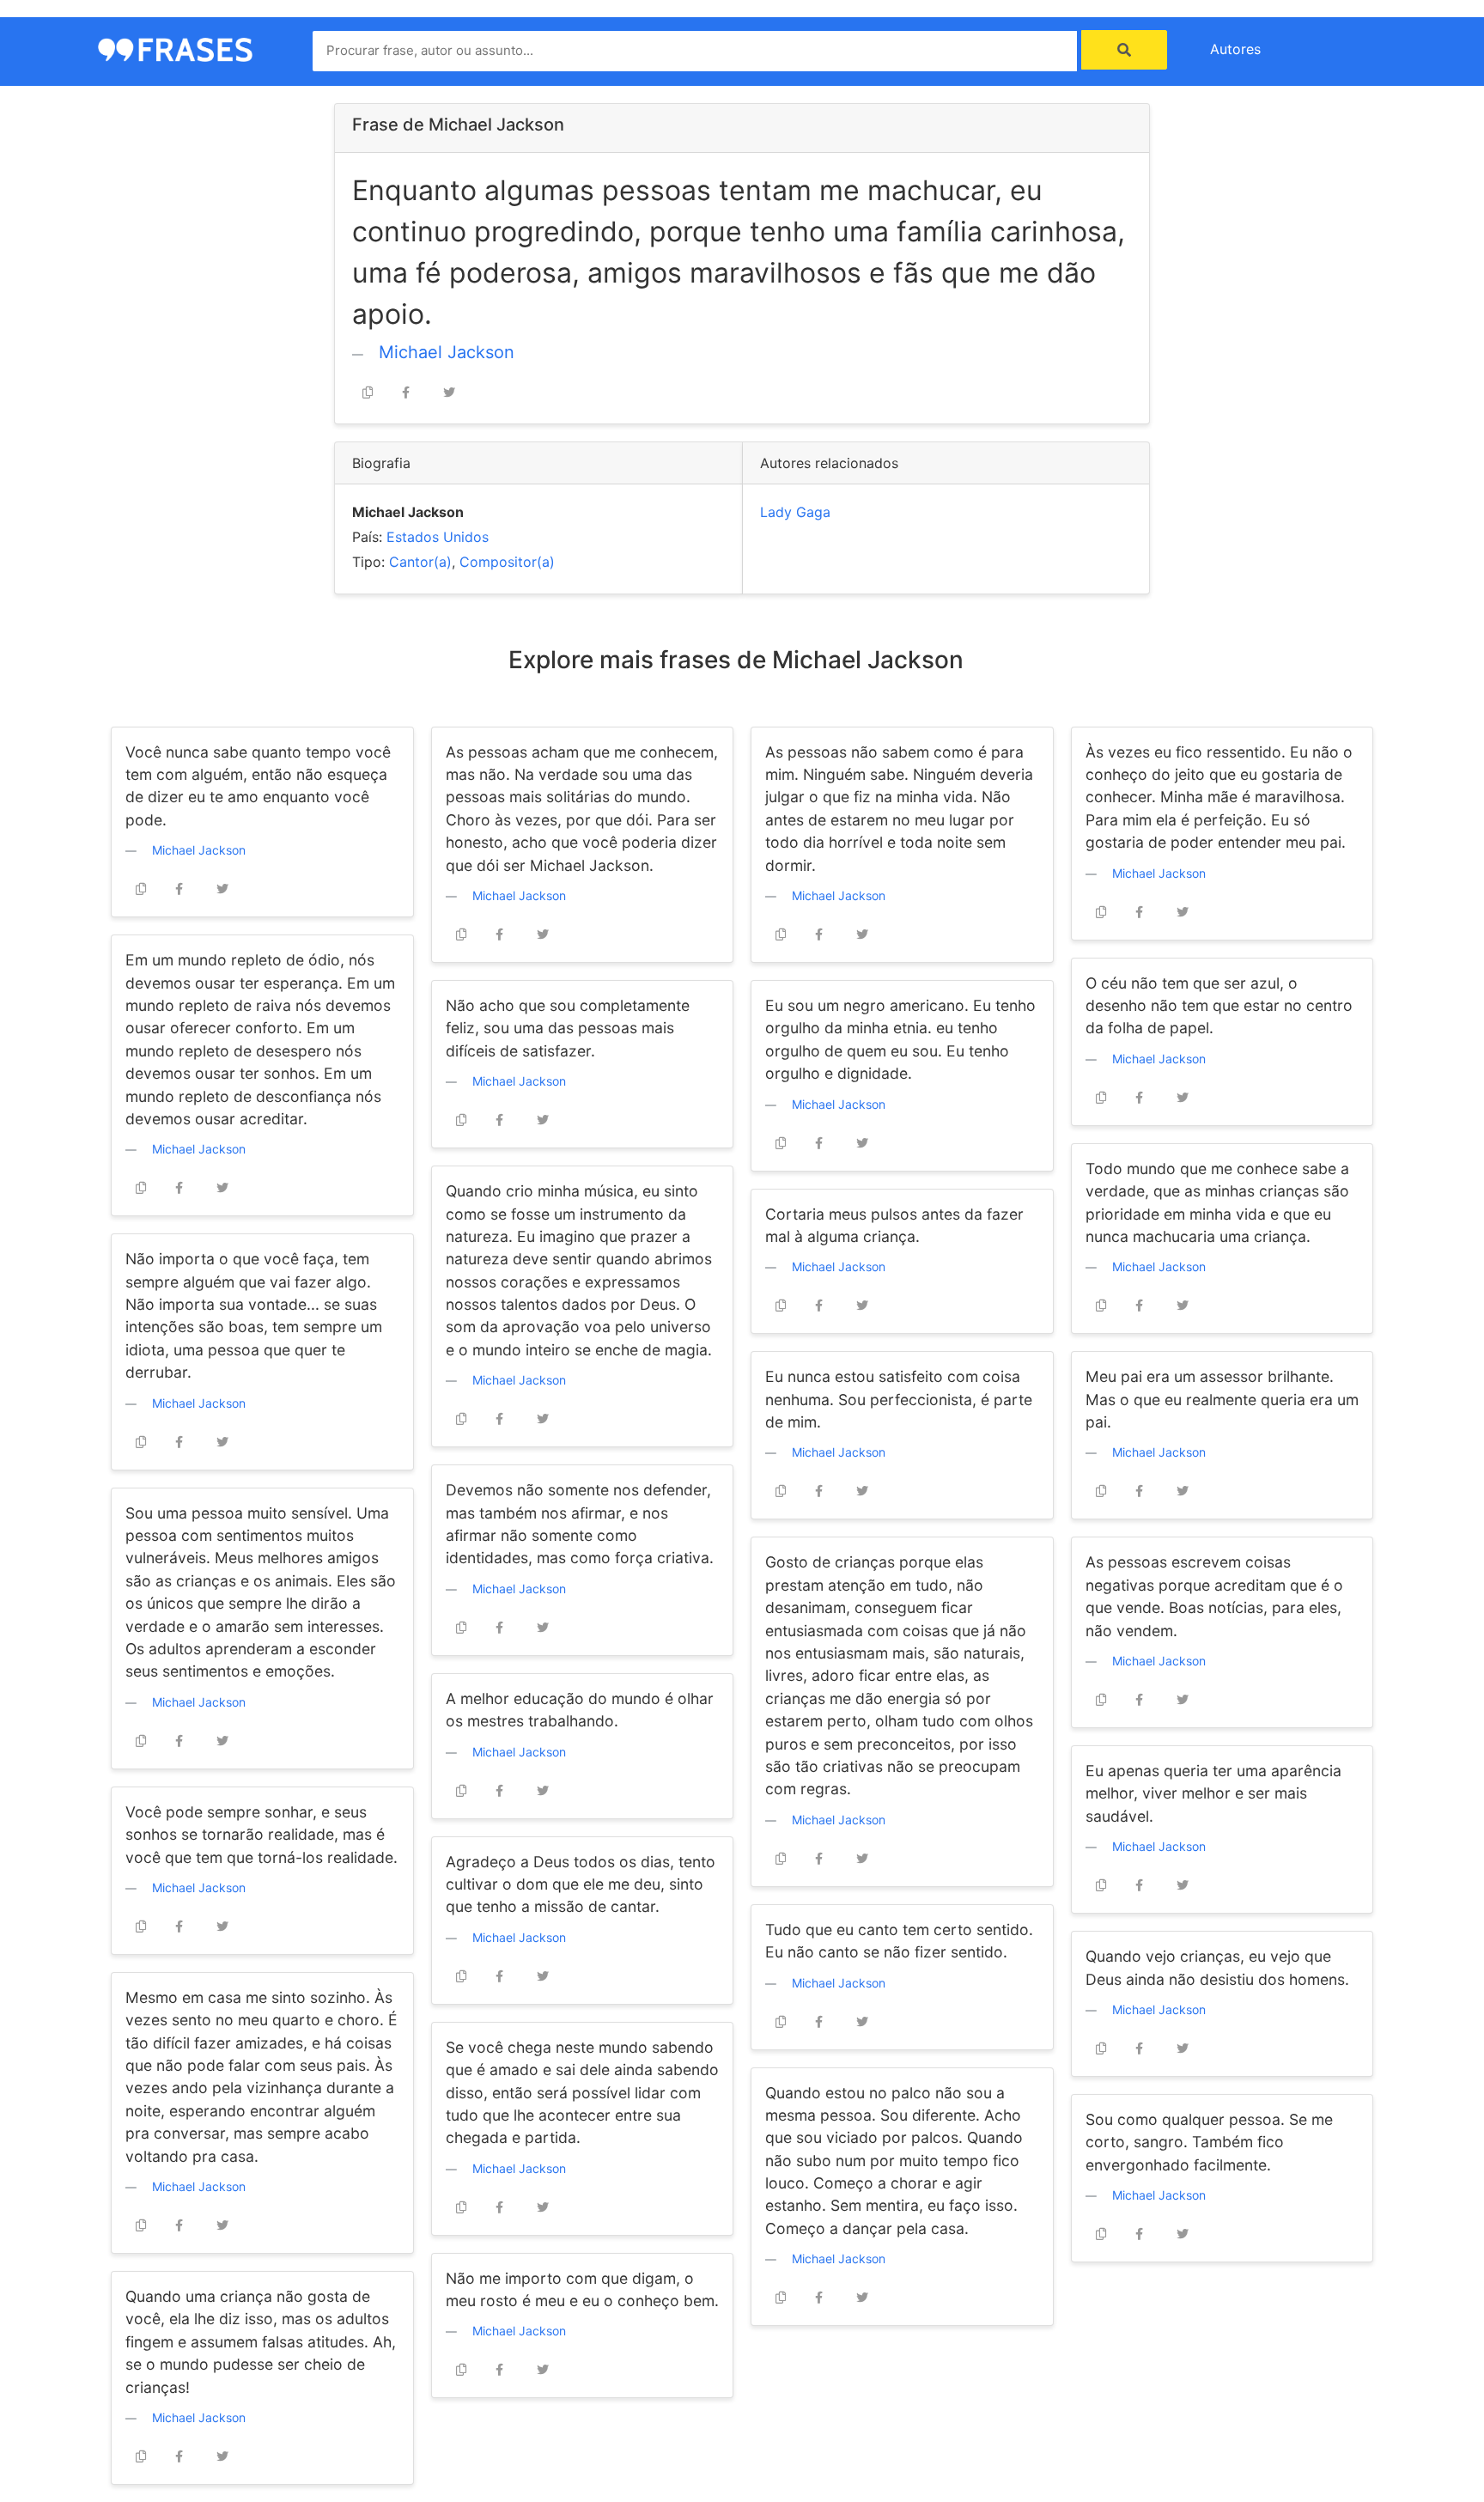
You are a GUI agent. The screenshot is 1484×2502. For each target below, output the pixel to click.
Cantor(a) (420, 562)
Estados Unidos (438, 537)
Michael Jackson (447, 352)
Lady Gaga (795, 512)
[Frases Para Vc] (175, 48)
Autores (1235, 49)
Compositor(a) (507, 562)
